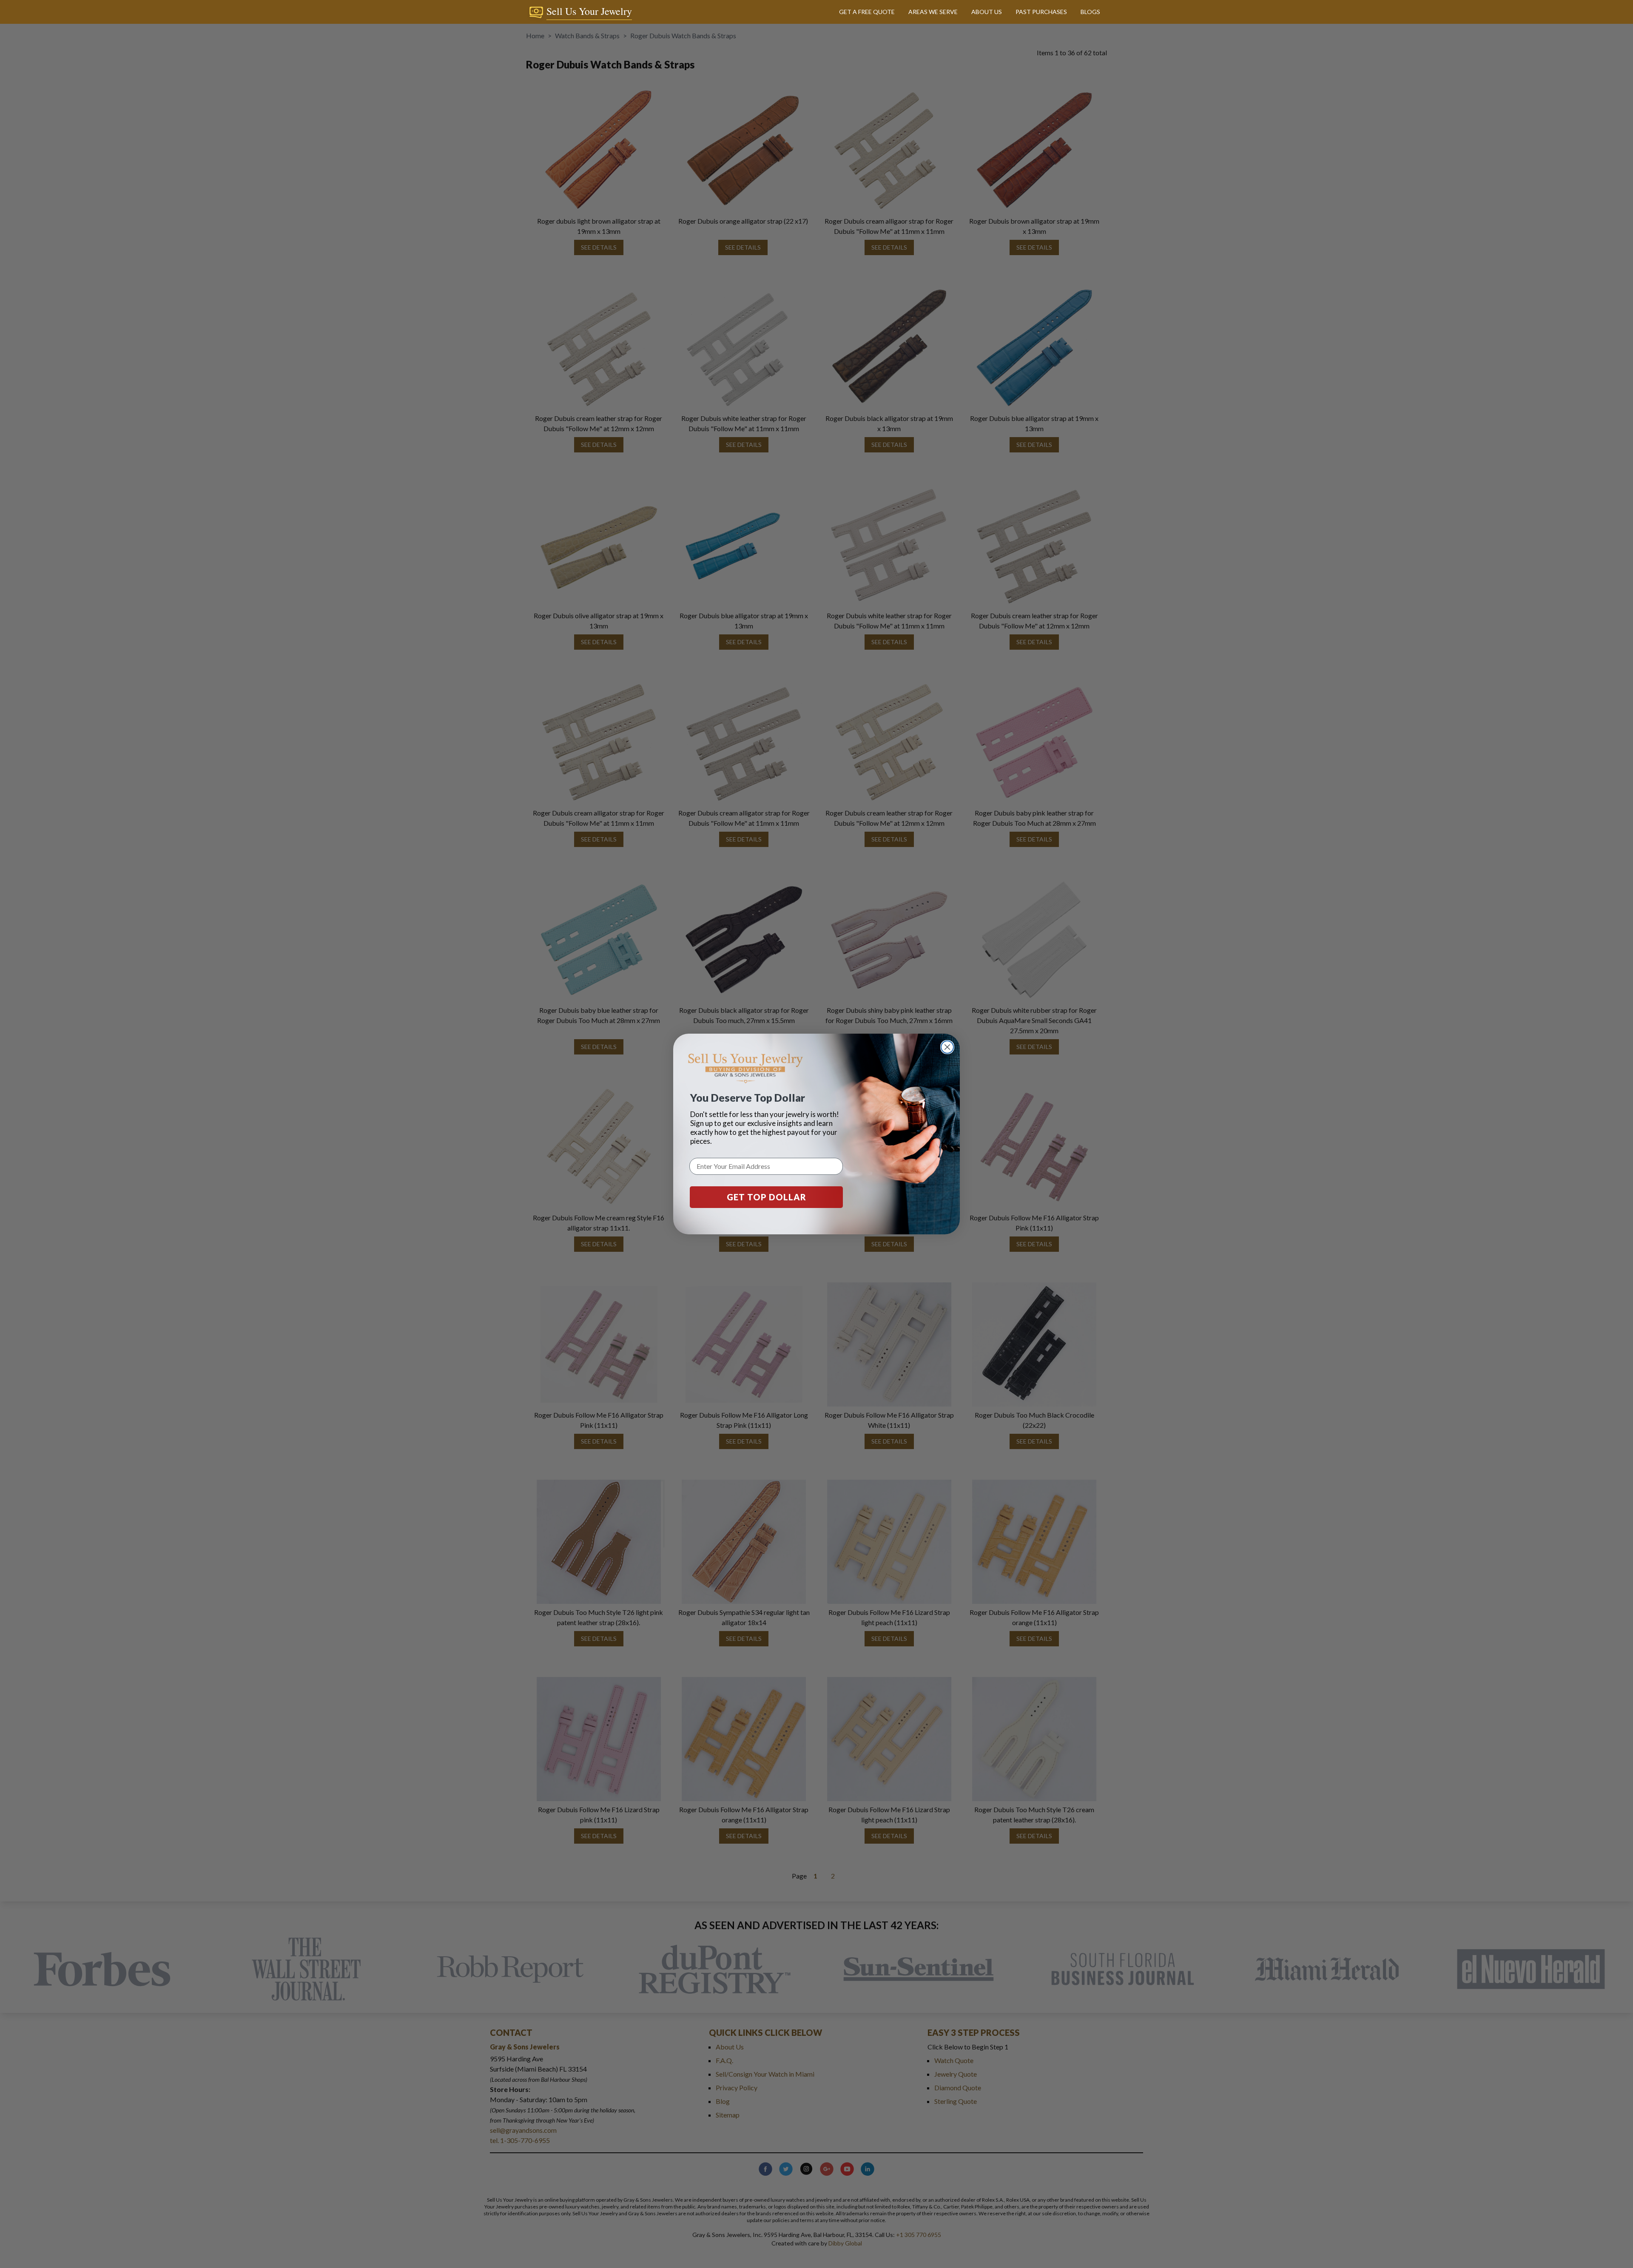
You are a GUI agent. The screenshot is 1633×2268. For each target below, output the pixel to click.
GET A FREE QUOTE (867, 12)
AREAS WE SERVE (933, 12)
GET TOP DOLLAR (767, 1197)
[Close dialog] (947, 1047)
